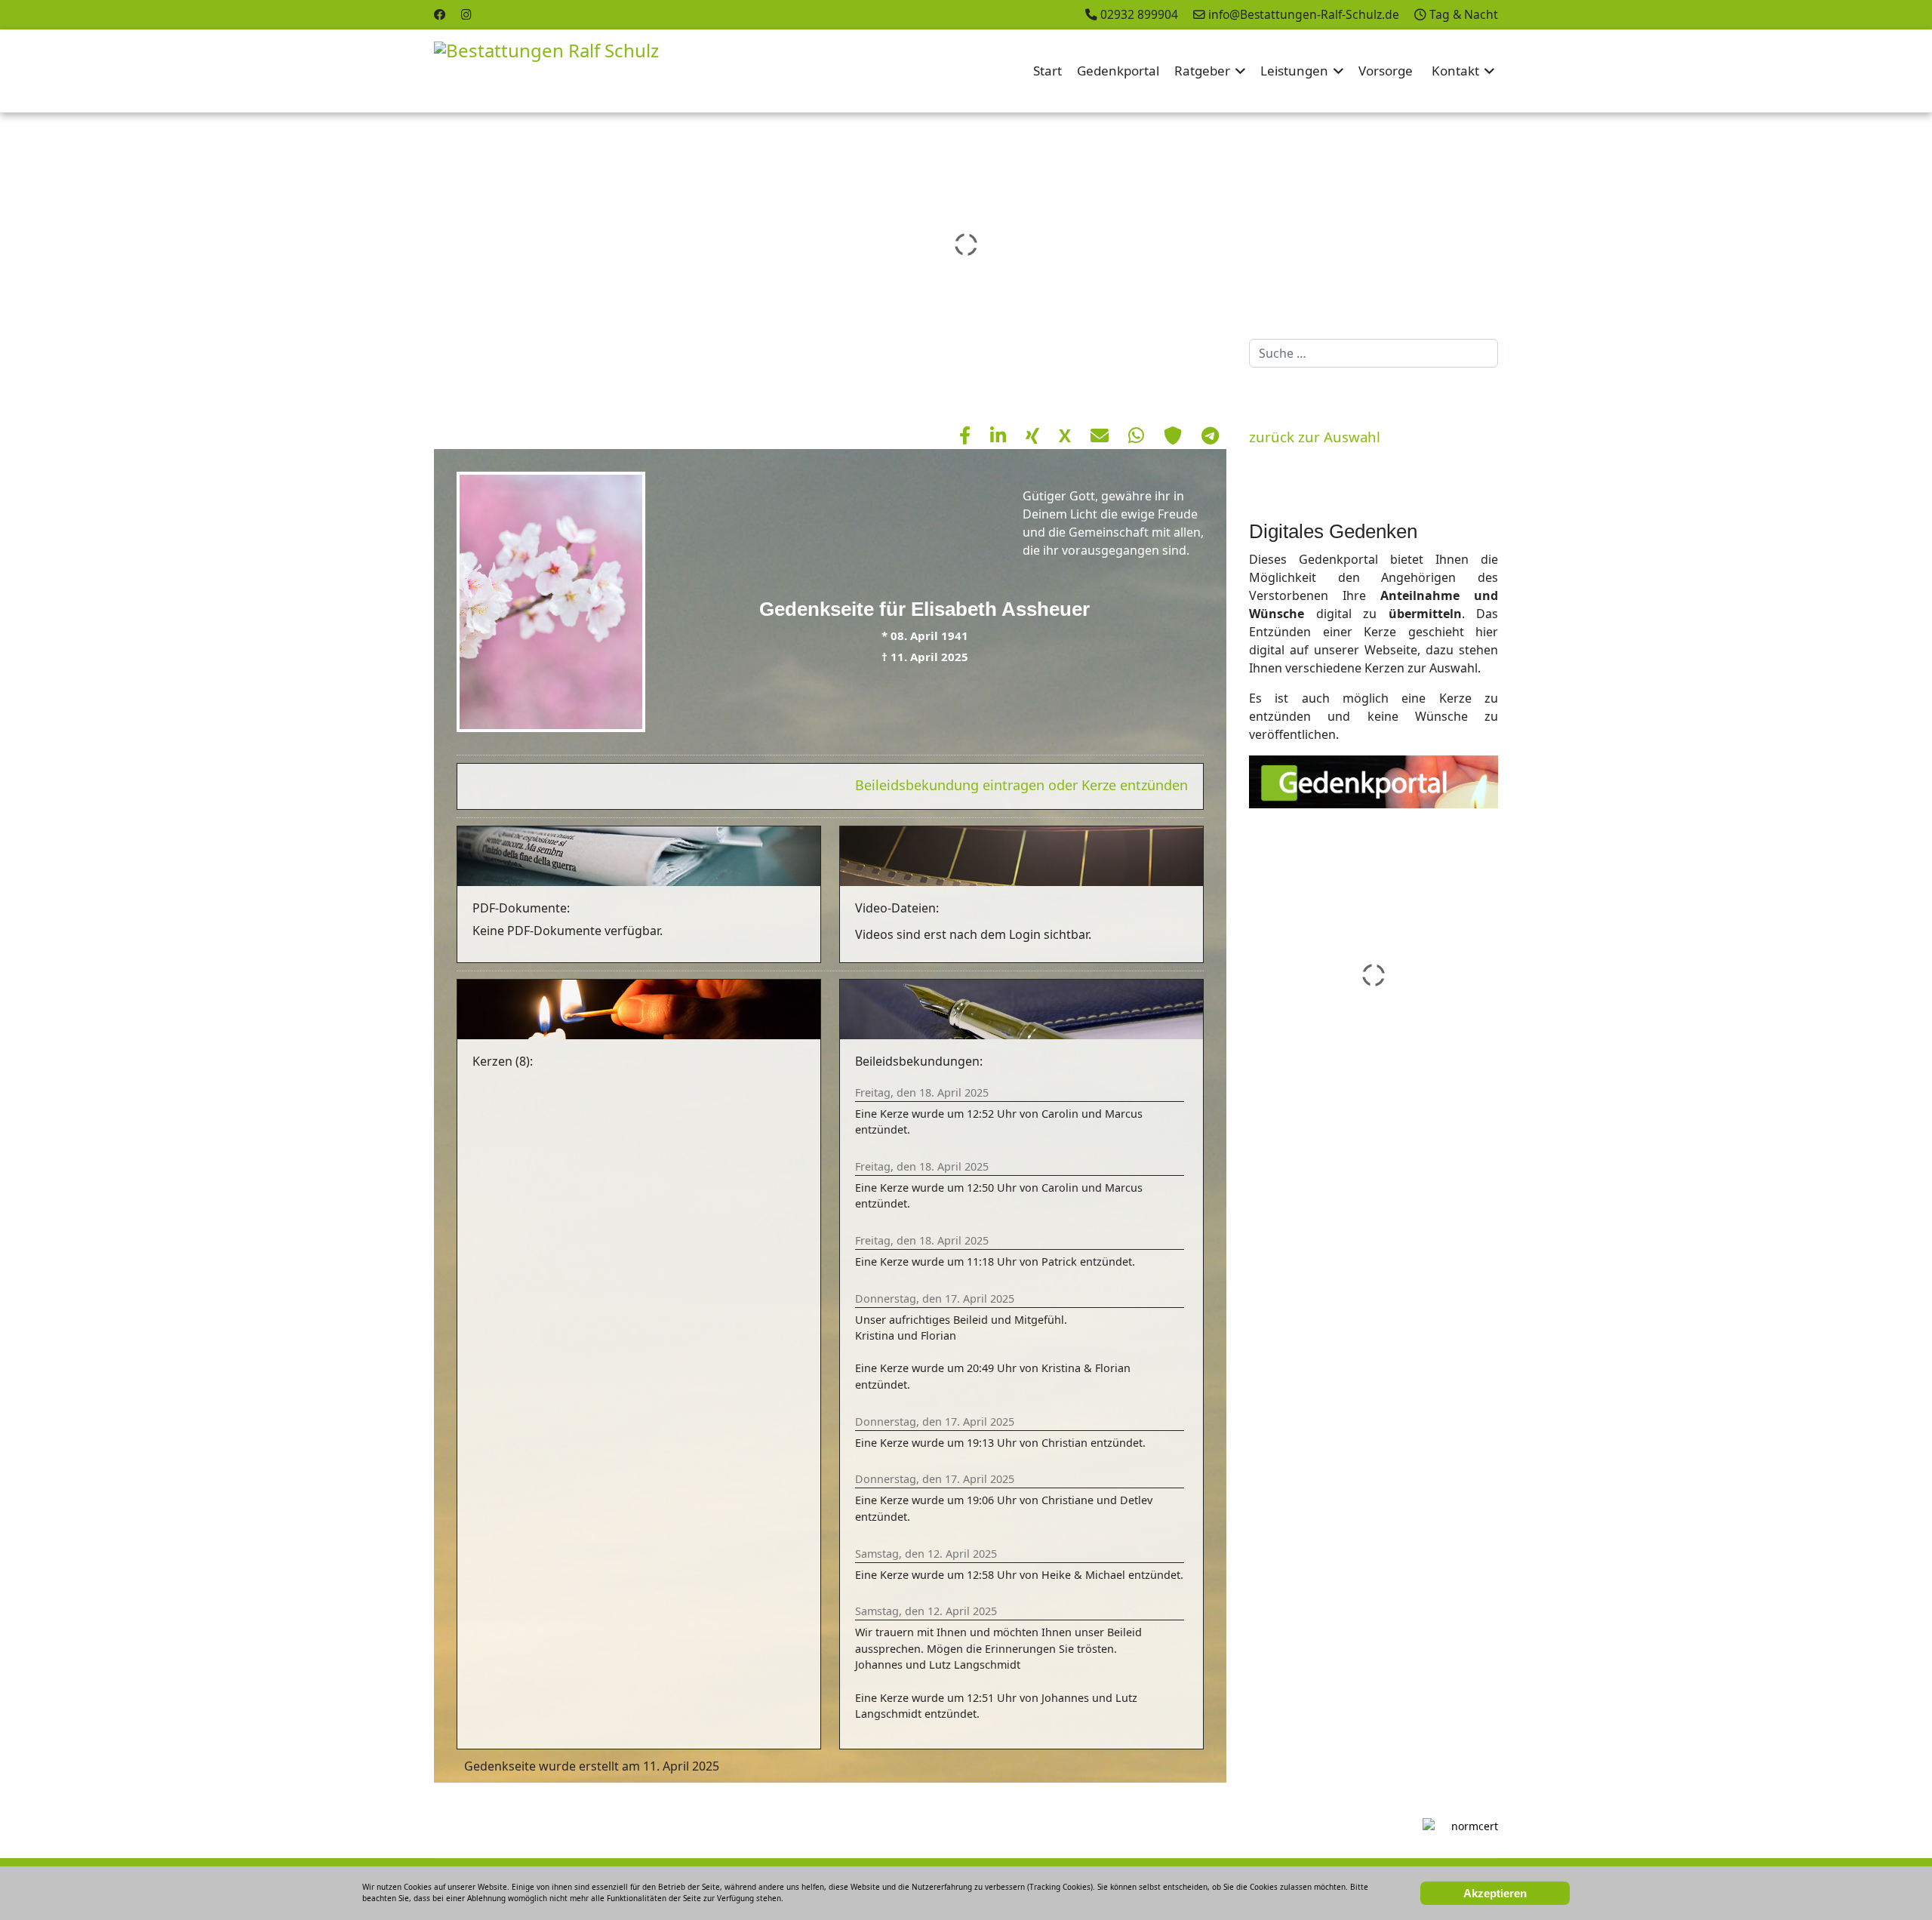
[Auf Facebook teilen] (967, 435)
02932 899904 (1139, 14)
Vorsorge (1386, 71)
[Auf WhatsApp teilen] (1138, 435)
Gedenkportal (1118, 71)
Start (1048, 71)
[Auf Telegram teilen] (1210, 435)
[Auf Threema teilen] (1175, 435)
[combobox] (1374, 353)
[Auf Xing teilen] (1035, 435)
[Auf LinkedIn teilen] (1000, 435)
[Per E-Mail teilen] (1102, 435)
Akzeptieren (1495, 1893)
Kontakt (1455, 71)
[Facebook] (440, 14)
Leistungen (1294, 71)
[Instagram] (466, 14)
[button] (1886, 245)
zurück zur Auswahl (1315, 437)
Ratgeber (1202, 71)
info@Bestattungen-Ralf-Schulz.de (1304, 14)
